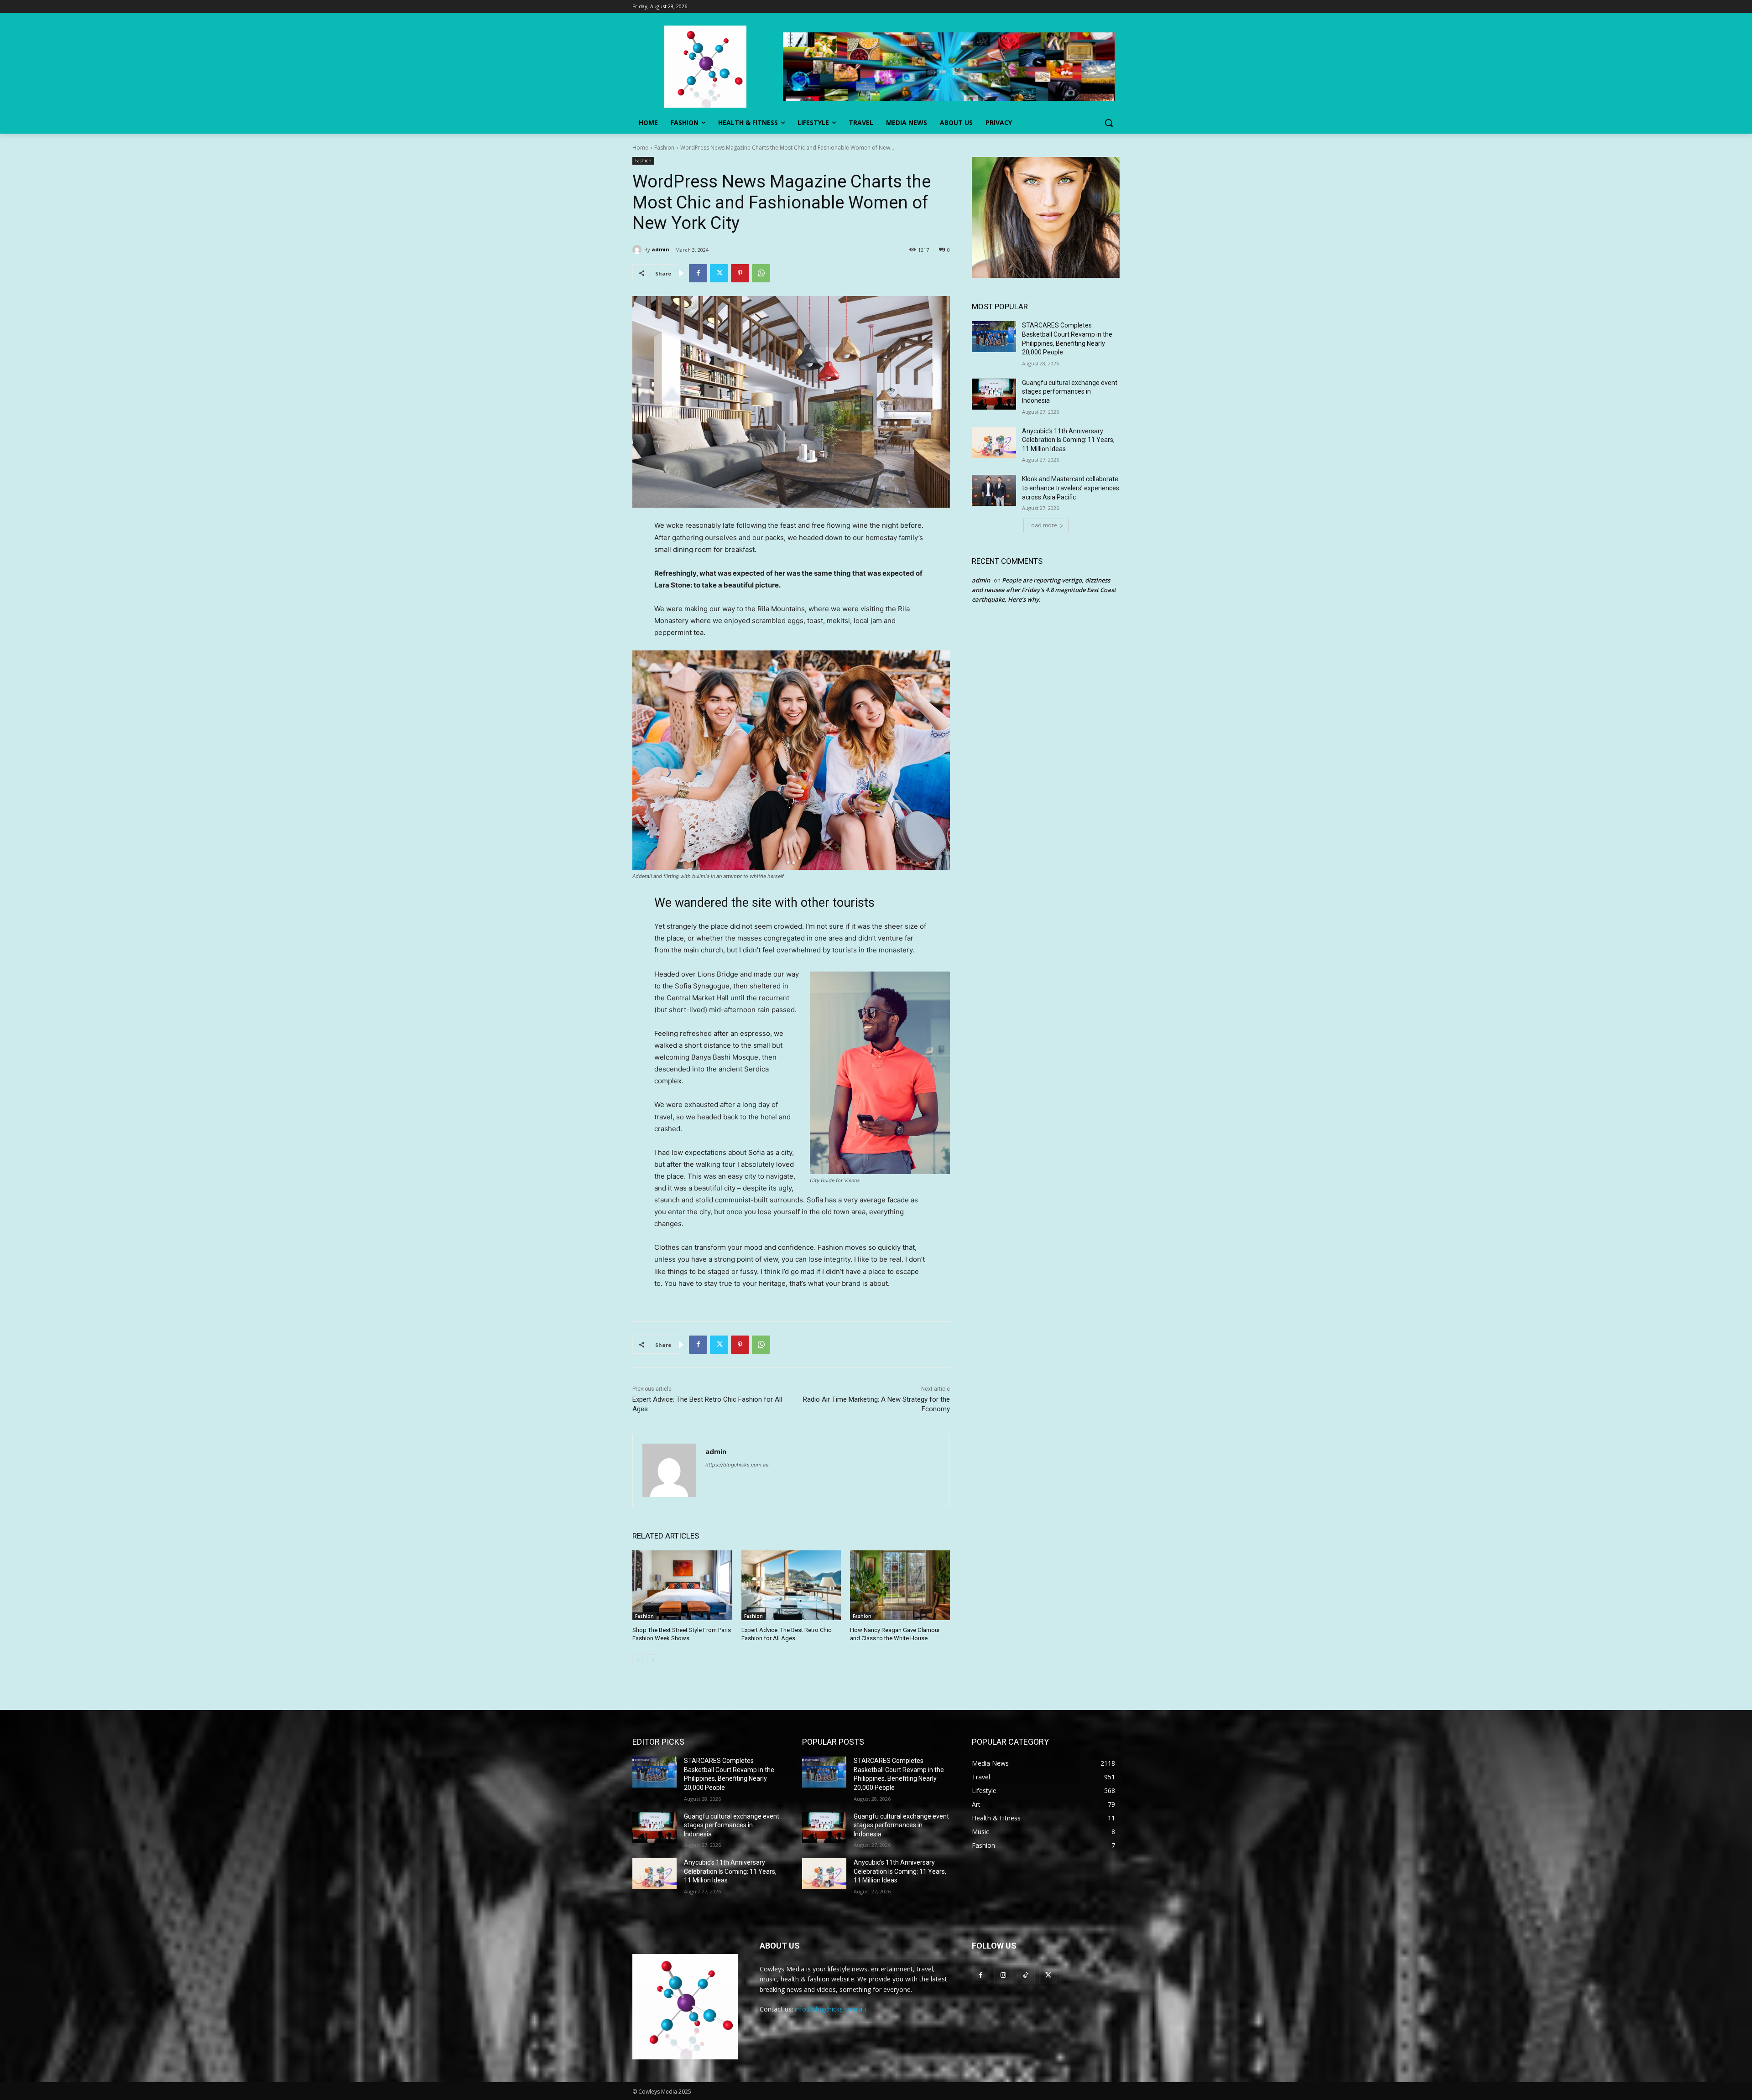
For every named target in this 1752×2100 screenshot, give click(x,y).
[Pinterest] (740, 273)
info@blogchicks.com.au (830, 2009)
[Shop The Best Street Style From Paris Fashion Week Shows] (682, 1585)
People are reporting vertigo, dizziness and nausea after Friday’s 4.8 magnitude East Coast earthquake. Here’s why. (1044, 590)
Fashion (664, 148)
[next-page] (653, 1660)
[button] (1109, 123)
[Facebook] (698, 273)
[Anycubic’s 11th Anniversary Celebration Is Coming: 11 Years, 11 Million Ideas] (994, 442)
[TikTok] (1025, 1975)
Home (640, 148)
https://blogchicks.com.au (737, 1465)
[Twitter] (719, 273)
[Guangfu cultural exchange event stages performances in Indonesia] (994, 394)
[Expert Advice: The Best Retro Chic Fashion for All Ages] (791, 1585)
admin (660, 249)
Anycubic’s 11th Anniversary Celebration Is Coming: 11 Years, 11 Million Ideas (1068, 440)
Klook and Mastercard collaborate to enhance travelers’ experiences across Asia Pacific (1071, 488)
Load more (1043, 525)
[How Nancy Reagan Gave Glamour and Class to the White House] (900, 1585)
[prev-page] (638, 1660)
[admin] (638, 250)
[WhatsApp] (761, 273)
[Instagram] (1003, 1975)
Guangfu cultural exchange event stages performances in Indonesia (1070, 392)
